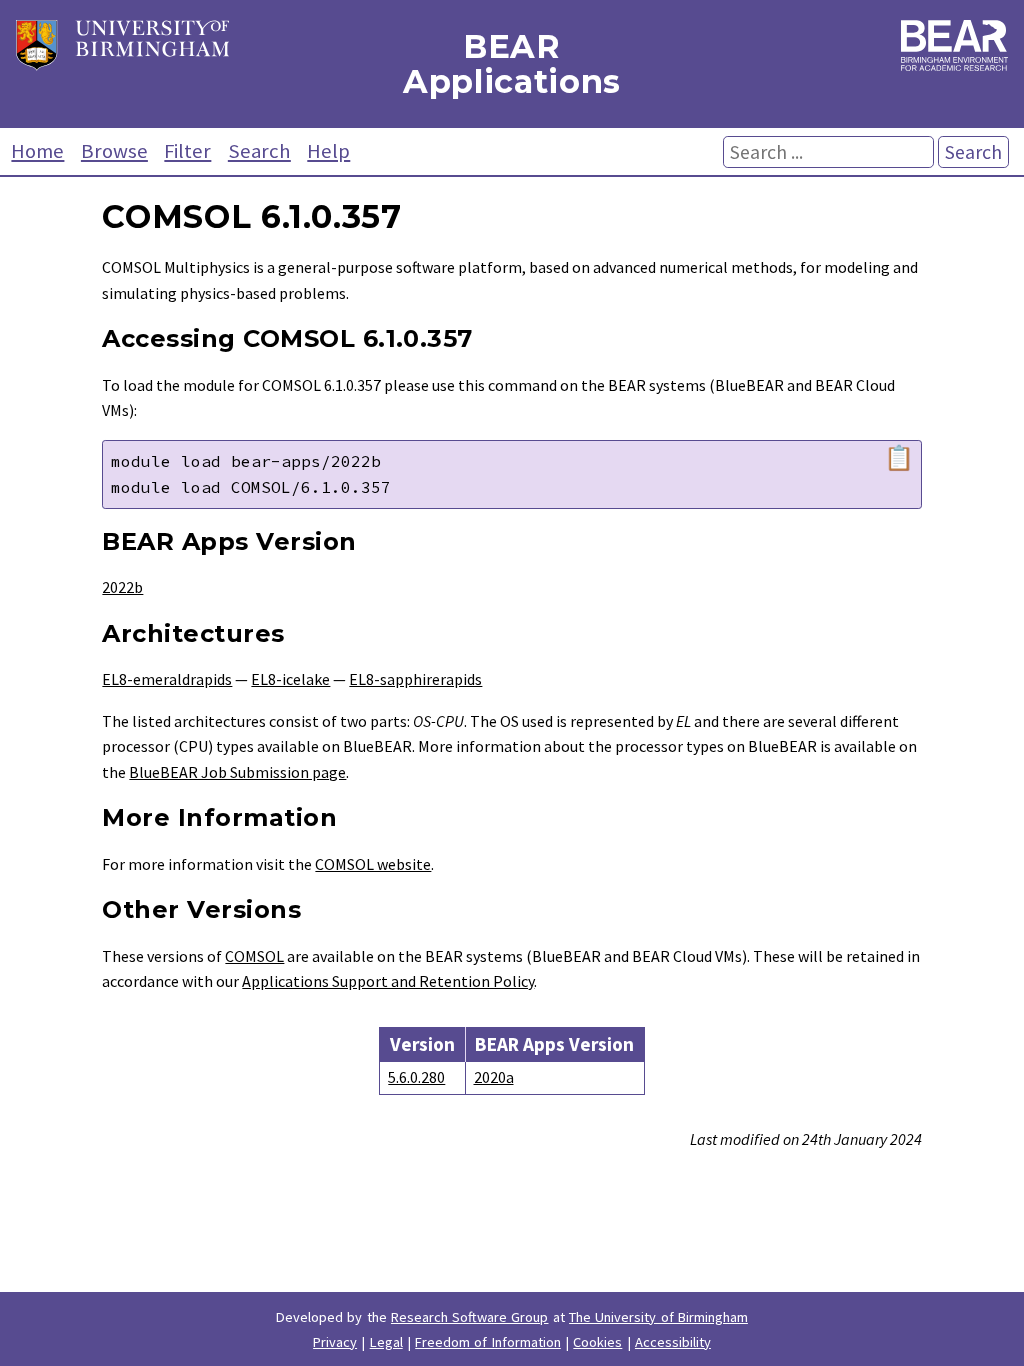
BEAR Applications (512, 64)
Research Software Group (470, 1317)
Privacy (335, 1342)
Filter (187, 151)
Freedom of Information (488, 1342)
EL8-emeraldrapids (167, 679)
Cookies (597, 1342)
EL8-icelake (290, 679)
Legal (386, 1342)
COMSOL (254, 956)
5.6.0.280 (416, 1077)
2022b (122, 587)
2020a (494, 1077)
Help (328, 151)
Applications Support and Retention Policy (388, 981)
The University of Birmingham (658, 1317)
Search (259, 151)
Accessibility (673, 1342)
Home (37, 151)
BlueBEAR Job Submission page (237, 772)
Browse (114, 151)
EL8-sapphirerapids (415, 679)
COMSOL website (373, 864)
